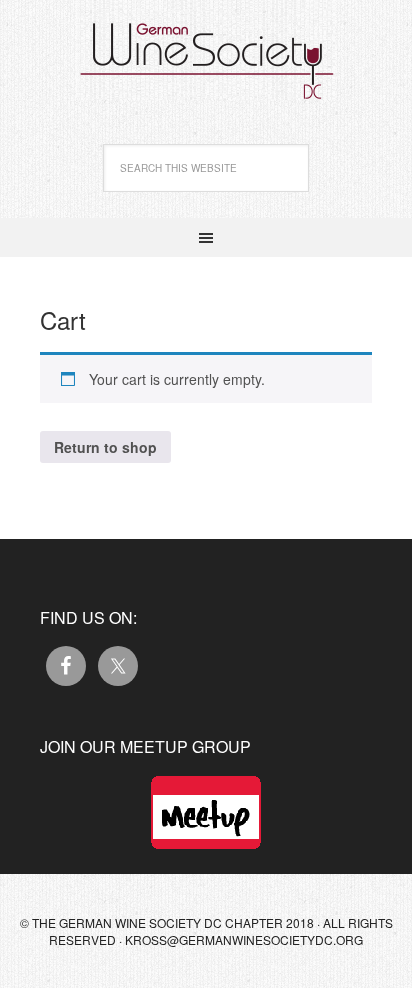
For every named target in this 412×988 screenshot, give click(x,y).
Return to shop (105, 447)
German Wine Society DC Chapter (206, 50)
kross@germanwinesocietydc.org (244, 939)
